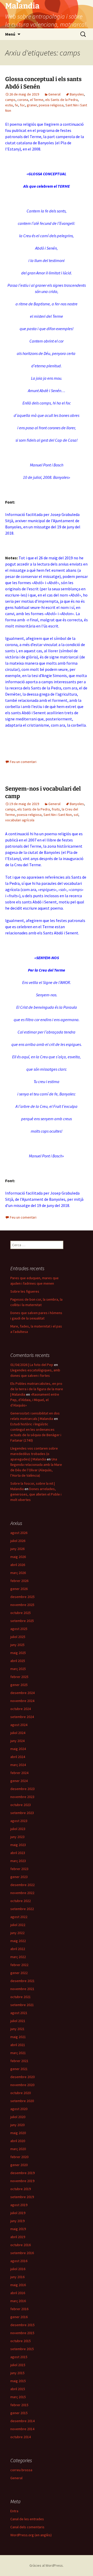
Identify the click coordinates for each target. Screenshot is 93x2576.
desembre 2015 (22, 2325)
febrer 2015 (19, 2405)
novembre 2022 (22, 1893)
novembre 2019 (22, 2181)
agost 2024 (19, 1725)
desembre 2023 (22, 1789)
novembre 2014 (22, 2429)
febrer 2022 (19, 1965)
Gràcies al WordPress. (47, 2565)
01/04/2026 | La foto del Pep (32, 1365)
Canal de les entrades (27, 2519)
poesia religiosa (51, 105)
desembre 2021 (22, 1981)
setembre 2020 (22, 2101)
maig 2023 (18, 1845)
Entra (14, 2511)
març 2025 (18, 1669)
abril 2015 (18, 2389)
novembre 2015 (22, 2333)
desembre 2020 (22, 2077)
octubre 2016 (21, 2245)
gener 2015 (19, 2413)
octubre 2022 (21, 1901)
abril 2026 (18, 1565)
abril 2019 (18, 2237)
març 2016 (18, 2301)
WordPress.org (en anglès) (31, 2535)
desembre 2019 (22, 2173)
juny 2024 (17, 1741)
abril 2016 (18, 2293)
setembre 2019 (22, 2197)
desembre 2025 (22, 1597)
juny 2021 (17, 2029)
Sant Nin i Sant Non (58, 815)
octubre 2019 (21, 2189)
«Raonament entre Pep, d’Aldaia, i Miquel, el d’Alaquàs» (35, 1400)
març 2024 (18, 1765)
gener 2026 (19, 1589)
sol (76, 815)
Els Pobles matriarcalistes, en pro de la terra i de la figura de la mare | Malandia (37, 1389)
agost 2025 (19, 1629)
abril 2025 (18, 1661)
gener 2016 (19, 2317)
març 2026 (18, 1573)
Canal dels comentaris (27, 2527)
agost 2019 (19, 2205)
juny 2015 (17, 2373)
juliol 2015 (18, 2365)
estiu (9, 105)
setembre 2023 (22, 1813)
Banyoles (77, 94)
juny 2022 (17, 1933)
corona (23, 100)
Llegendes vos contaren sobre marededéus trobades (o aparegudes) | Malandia (34, 1454)
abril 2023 (18, 1853)
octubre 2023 (21, 1805)
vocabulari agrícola (20, 820)
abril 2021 (18, 2045)
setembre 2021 (22, 2005)
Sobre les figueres (25, 1291)
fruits (56, 809)
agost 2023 (19, 1821)
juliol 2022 (18, 1925)
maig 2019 (18, 2229)
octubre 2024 (21, 1709)
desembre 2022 (22, 1885)
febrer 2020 (19, 2157)
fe (16, 105)
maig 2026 (18, 1557)
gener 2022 (19, 1973)
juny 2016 (17, 2277)
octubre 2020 (21, 2093)
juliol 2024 (18, 1733)
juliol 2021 (18, 2021)
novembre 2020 (22, 2085)
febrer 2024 (19, 1773)
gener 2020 (19, 2165)
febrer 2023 (19, 1869)
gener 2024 (19, 1781)
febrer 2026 (19, 1581)
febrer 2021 (19, 2061)
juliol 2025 (18, 1637)
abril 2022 (18, 1949)
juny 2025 (17, 1645)
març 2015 (18, 2397)
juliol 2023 (18, 1829)
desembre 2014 (22, 2421)
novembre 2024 (22, 1701)
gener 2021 (19, 2069)
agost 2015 (19, 2357)
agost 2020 (19, 2109)
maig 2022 (18, 1941)
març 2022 (18, 1957)
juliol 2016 (18, 2269)
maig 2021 (18, 2037)
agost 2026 (19, 1533)
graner (32, 105)
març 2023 (18, 1861)
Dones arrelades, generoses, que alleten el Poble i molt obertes (36, 1494)
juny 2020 (17, 2125)
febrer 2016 (19, 2309)
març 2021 (18, 2053)
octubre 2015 (21, 2341)
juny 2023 (17, 1837)
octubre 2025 (21, 1613)
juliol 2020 (18, 2117)
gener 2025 (19, 1685)
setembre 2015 (22, 2349)
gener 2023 (19, 1877)
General (54, 94)
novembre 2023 (22, 1797)
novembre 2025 (22, 1605)
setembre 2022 (22, 1909)
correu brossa (21, 2470)
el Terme (37, 100)
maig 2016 (18, 2285)
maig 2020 (18, 2133)
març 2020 (18, 2149)
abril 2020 (18, 2141)
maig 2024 (18, 1749)
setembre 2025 (22, 1621)
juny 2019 (17, 2221)
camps (10, 100)
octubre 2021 (21, 1997)
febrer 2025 (19, 1677)
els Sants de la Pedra (61, 100)
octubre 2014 (21, 2437)
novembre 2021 (22, 1989)
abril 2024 (18, 1757)
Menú (10, 34)
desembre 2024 (22, 1693)
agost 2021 (19, 2013)
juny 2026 (17, 1549)
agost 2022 (19, 1917)
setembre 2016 (22, 2253)
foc (22, 105)
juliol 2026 (18, 1541)
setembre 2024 (22, 1717)
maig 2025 (18, 1653)
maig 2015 (18, 2381)
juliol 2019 (18, 2213)
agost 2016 (19, 2261)
